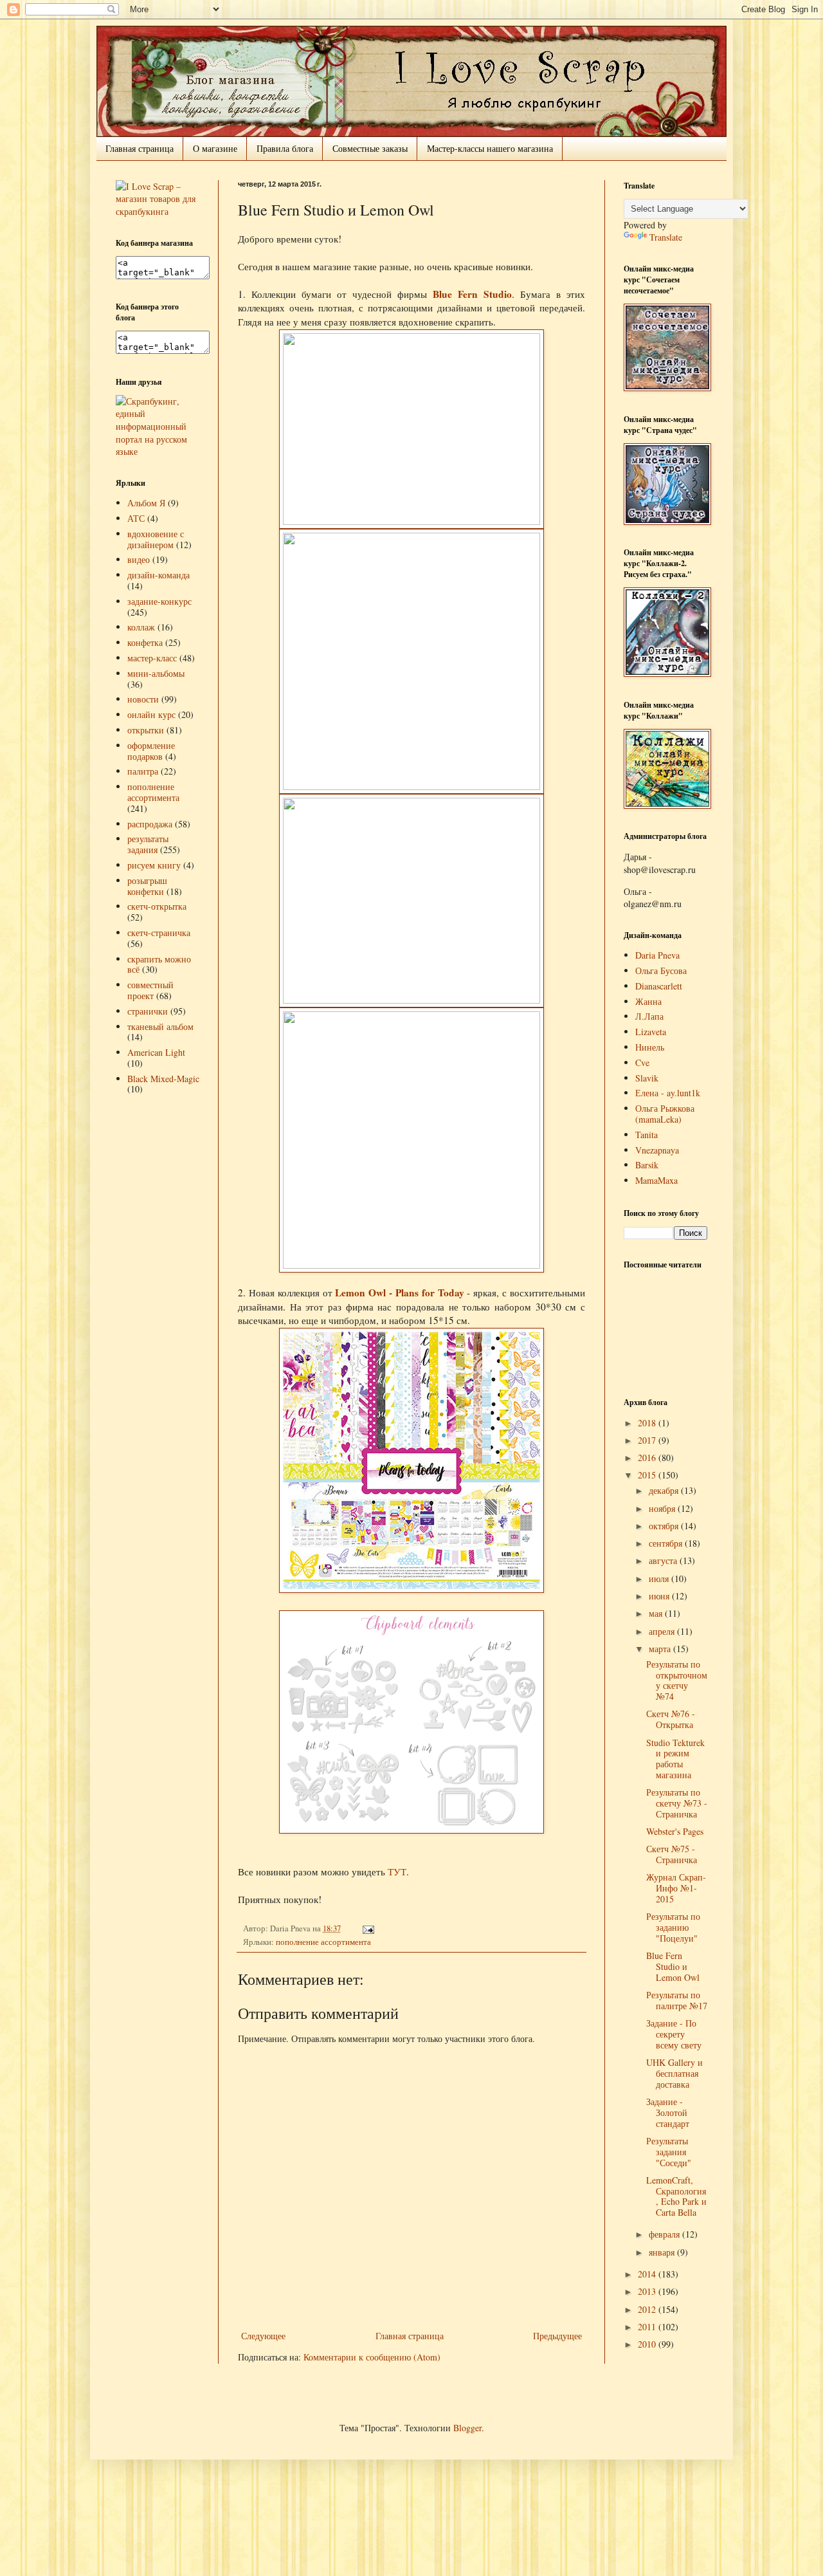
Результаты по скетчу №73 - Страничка (677, 1803)
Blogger (467, 2428)
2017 (648, 1440)
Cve (642, 1063)
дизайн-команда (158, 575)
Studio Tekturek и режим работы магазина (675, 1759)
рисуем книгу (154, 865)
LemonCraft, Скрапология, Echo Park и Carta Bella (676, 2196)
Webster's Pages (675, 1831)
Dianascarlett (659, 986)
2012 (648, 2309)
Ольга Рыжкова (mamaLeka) (665, 1114)
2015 (648, 1475)
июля (660, 1578)
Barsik (647, 1165)
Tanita (647, 1135)
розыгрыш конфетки (147, 886)
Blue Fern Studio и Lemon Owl (673, 1966)
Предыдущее (557, 2336)
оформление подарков (151, 751)
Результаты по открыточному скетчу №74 (677, 1680)
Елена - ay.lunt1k (668, 1093)
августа (664, 1560)
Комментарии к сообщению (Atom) (372, 2357)
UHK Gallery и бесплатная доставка (674, 2073)
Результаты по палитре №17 (677, 2000)
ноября (663, 1508)
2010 (648, 2344)
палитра (143, 771)
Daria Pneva (657, 955)
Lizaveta (651, 1032)
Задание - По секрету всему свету (674, 2034)
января (663, 2252)
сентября (667, 1543)
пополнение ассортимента (323, 1942)
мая (657, 1613)
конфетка (145, 642)
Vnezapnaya (657, 1150)
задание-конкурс (159, 601)
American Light (156, 1052)
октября (665, 1526)
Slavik (647, 1078)
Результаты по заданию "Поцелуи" (673, 1927)
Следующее (263, 2336)
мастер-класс (152, 658)
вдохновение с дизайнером (156, 539)
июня (660, 1596)
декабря (665, 1490)
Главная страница (140, 148)
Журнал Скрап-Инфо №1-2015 (676, 1888)
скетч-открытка (157, 906)
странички (148, 1011)
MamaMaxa (656, 1180)
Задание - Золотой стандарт (668, 2112)
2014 (648, 2274)
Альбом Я (146, 503)
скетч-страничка (159, 933)
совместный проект (150, 990)
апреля (663, 1631)
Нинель (650, 1047)
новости (143, 699)
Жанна (648, 1001)
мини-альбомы (156, 673)
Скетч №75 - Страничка (672, 1854)
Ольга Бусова (661, 971)
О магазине (215, 148)
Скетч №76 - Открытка (671, 1719)
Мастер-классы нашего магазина (490, 148)
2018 (648, 1423)
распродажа (150, 824)
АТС (136, 518)
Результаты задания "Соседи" (669, 2152)
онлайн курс (151, 714)
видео (139, 559)
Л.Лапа (649, 1016)
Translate (666, 237)
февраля (665, 2234)
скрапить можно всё (159, 964)
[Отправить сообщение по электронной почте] (366, 1928)
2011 (648, 2327)
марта (661, 1649)
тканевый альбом (160, 1026)
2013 (648, 2291)
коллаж (141, 627)
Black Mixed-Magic (163, 1079)
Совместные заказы (370, 148)
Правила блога (285, 148)
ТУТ (397, 1872)
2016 (648, 1458)
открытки (146, 730)
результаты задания (148, 844)
